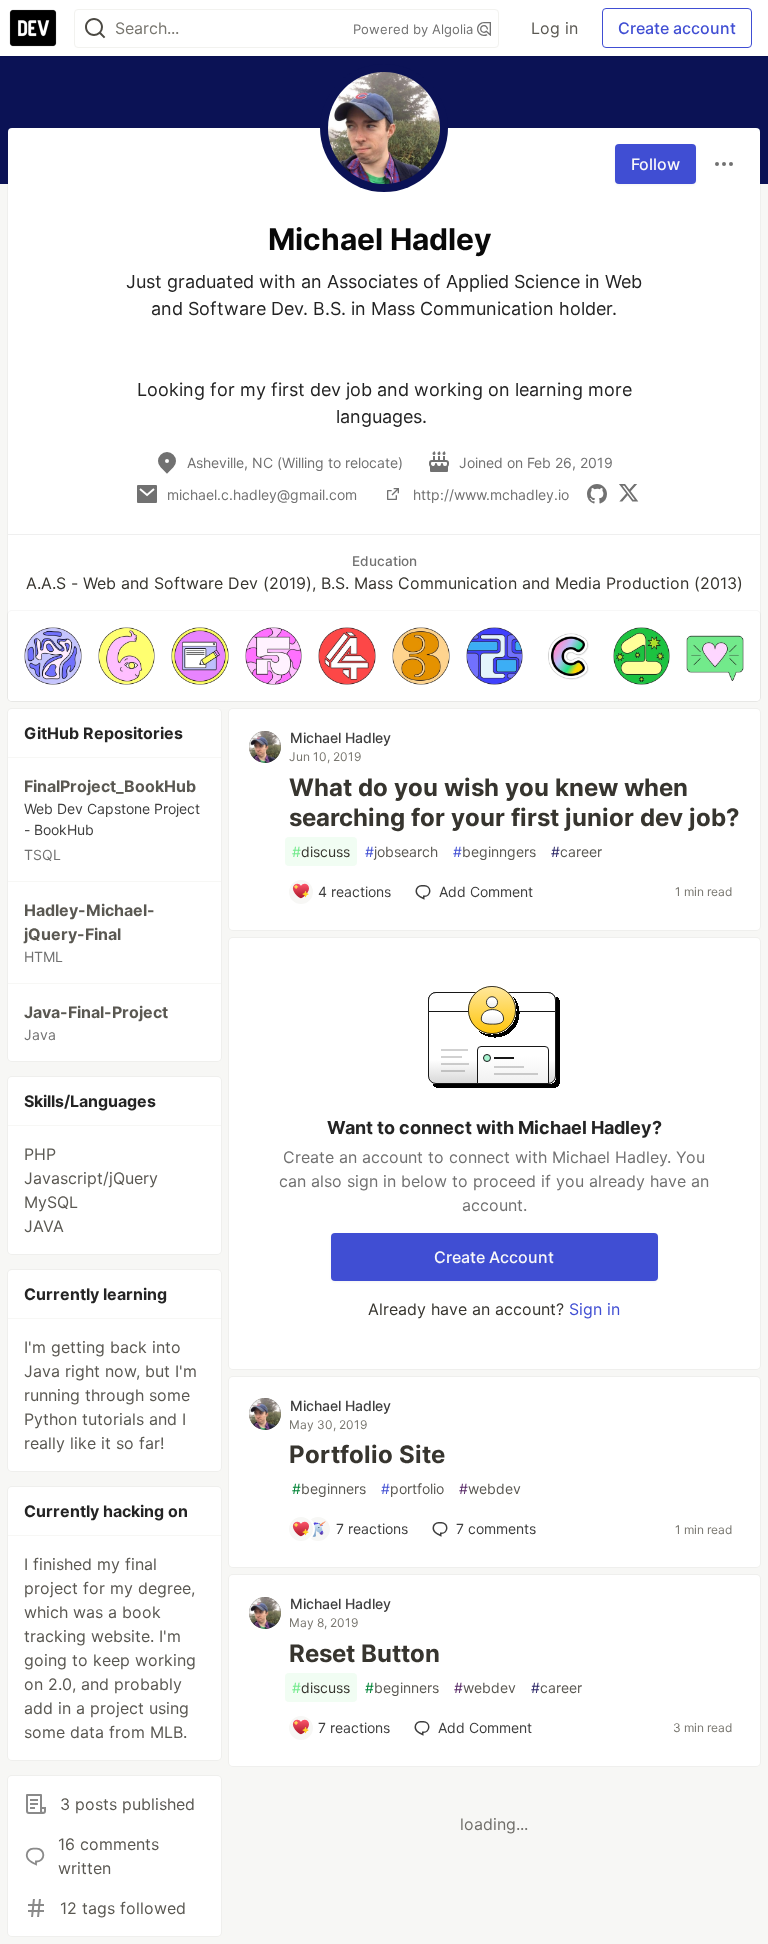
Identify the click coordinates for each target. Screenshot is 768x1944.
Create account (677, 28)
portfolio (412, 1488)
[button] (53, 656)
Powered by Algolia (415, 29)
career (576, 851)
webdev (490, 1488)
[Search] (95, 28)
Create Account (494, 1257)
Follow (655, 164)
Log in (554, 28)
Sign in (594, 1309)
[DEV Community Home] (33, 28)
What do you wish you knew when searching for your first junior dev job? (514, 802)
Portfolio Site (367, 1454)
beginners (329, 1488)
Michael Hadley (340, 737)
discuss (321, 851)
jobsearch (401, 851)
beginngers (494, 851)
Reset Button (364, 1653)
